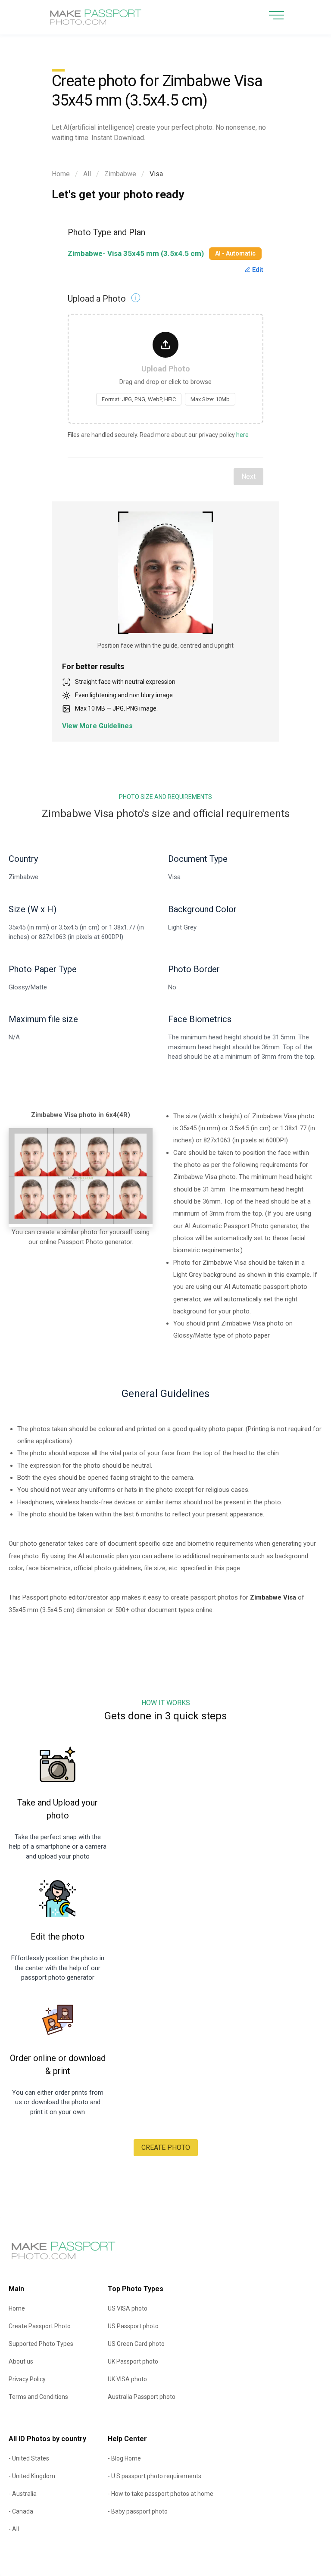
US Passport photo (133, 2326)
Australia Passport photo (142, 2397)
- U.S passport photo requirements (155, 2476)
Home (61, 174)
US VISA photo (128, 2308)
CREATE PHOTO (166, 2147)
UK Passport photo (133, 2361)
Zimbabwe (120, 174)
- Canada (21, 2511)
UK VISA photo (127, 2379)
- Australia (23, 2494)
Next (248, 476)
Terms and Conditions (38, 2397)
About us (21, 2361)
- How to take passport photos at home (161, 2494)
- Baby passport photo (138, 2511)
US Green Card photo (136, 2344)
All (87, 174)
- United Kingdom (32, 2476)
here (242, 435)
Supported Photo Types (41, 2344)
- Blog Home (124, 2458)
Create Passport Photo (40, 2326)
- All (14, 2529)
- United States (29, 2458)
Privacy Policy (27, 2379)
